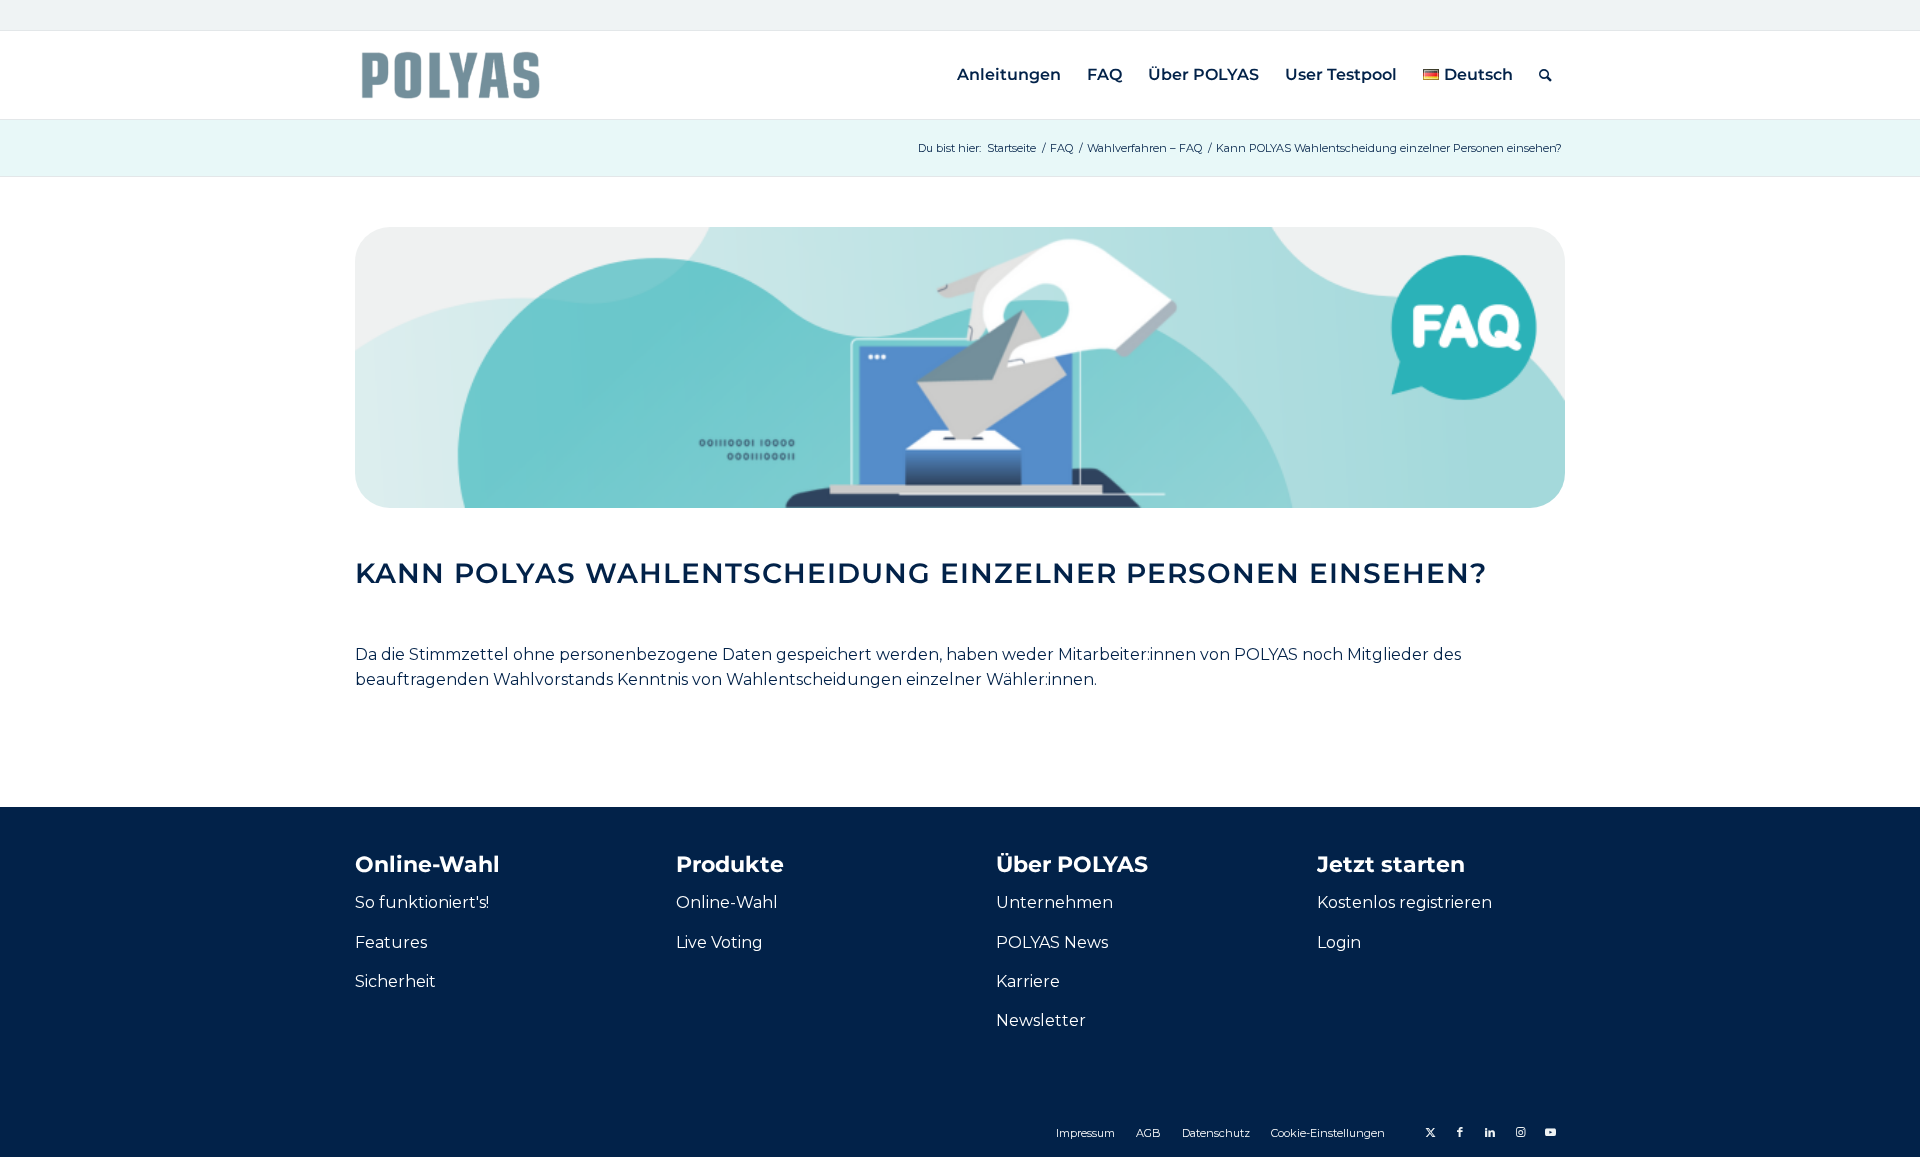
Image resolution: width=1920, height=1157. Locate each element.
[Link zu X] (1430, 1132)
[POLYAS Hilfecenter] (450, 75)
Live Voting (719, 942)
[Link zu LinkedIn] (1490, 1132)
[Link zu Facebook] (1460, 1132)
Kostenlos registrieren (1404, 902)
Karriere (1028, 981)
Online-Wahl (727, 902)
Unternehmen (1054, 902)
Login (1339, 942)
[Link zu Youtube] (1550, 1132)
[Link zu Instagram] (1520, 1132)
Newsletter (1041, 1020)
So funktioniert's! (422, 902)
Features (391, 942)
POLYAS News (1052, 942)
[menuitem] (1009, 75)
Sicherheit (395, 981)
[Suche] (1545, 75)
